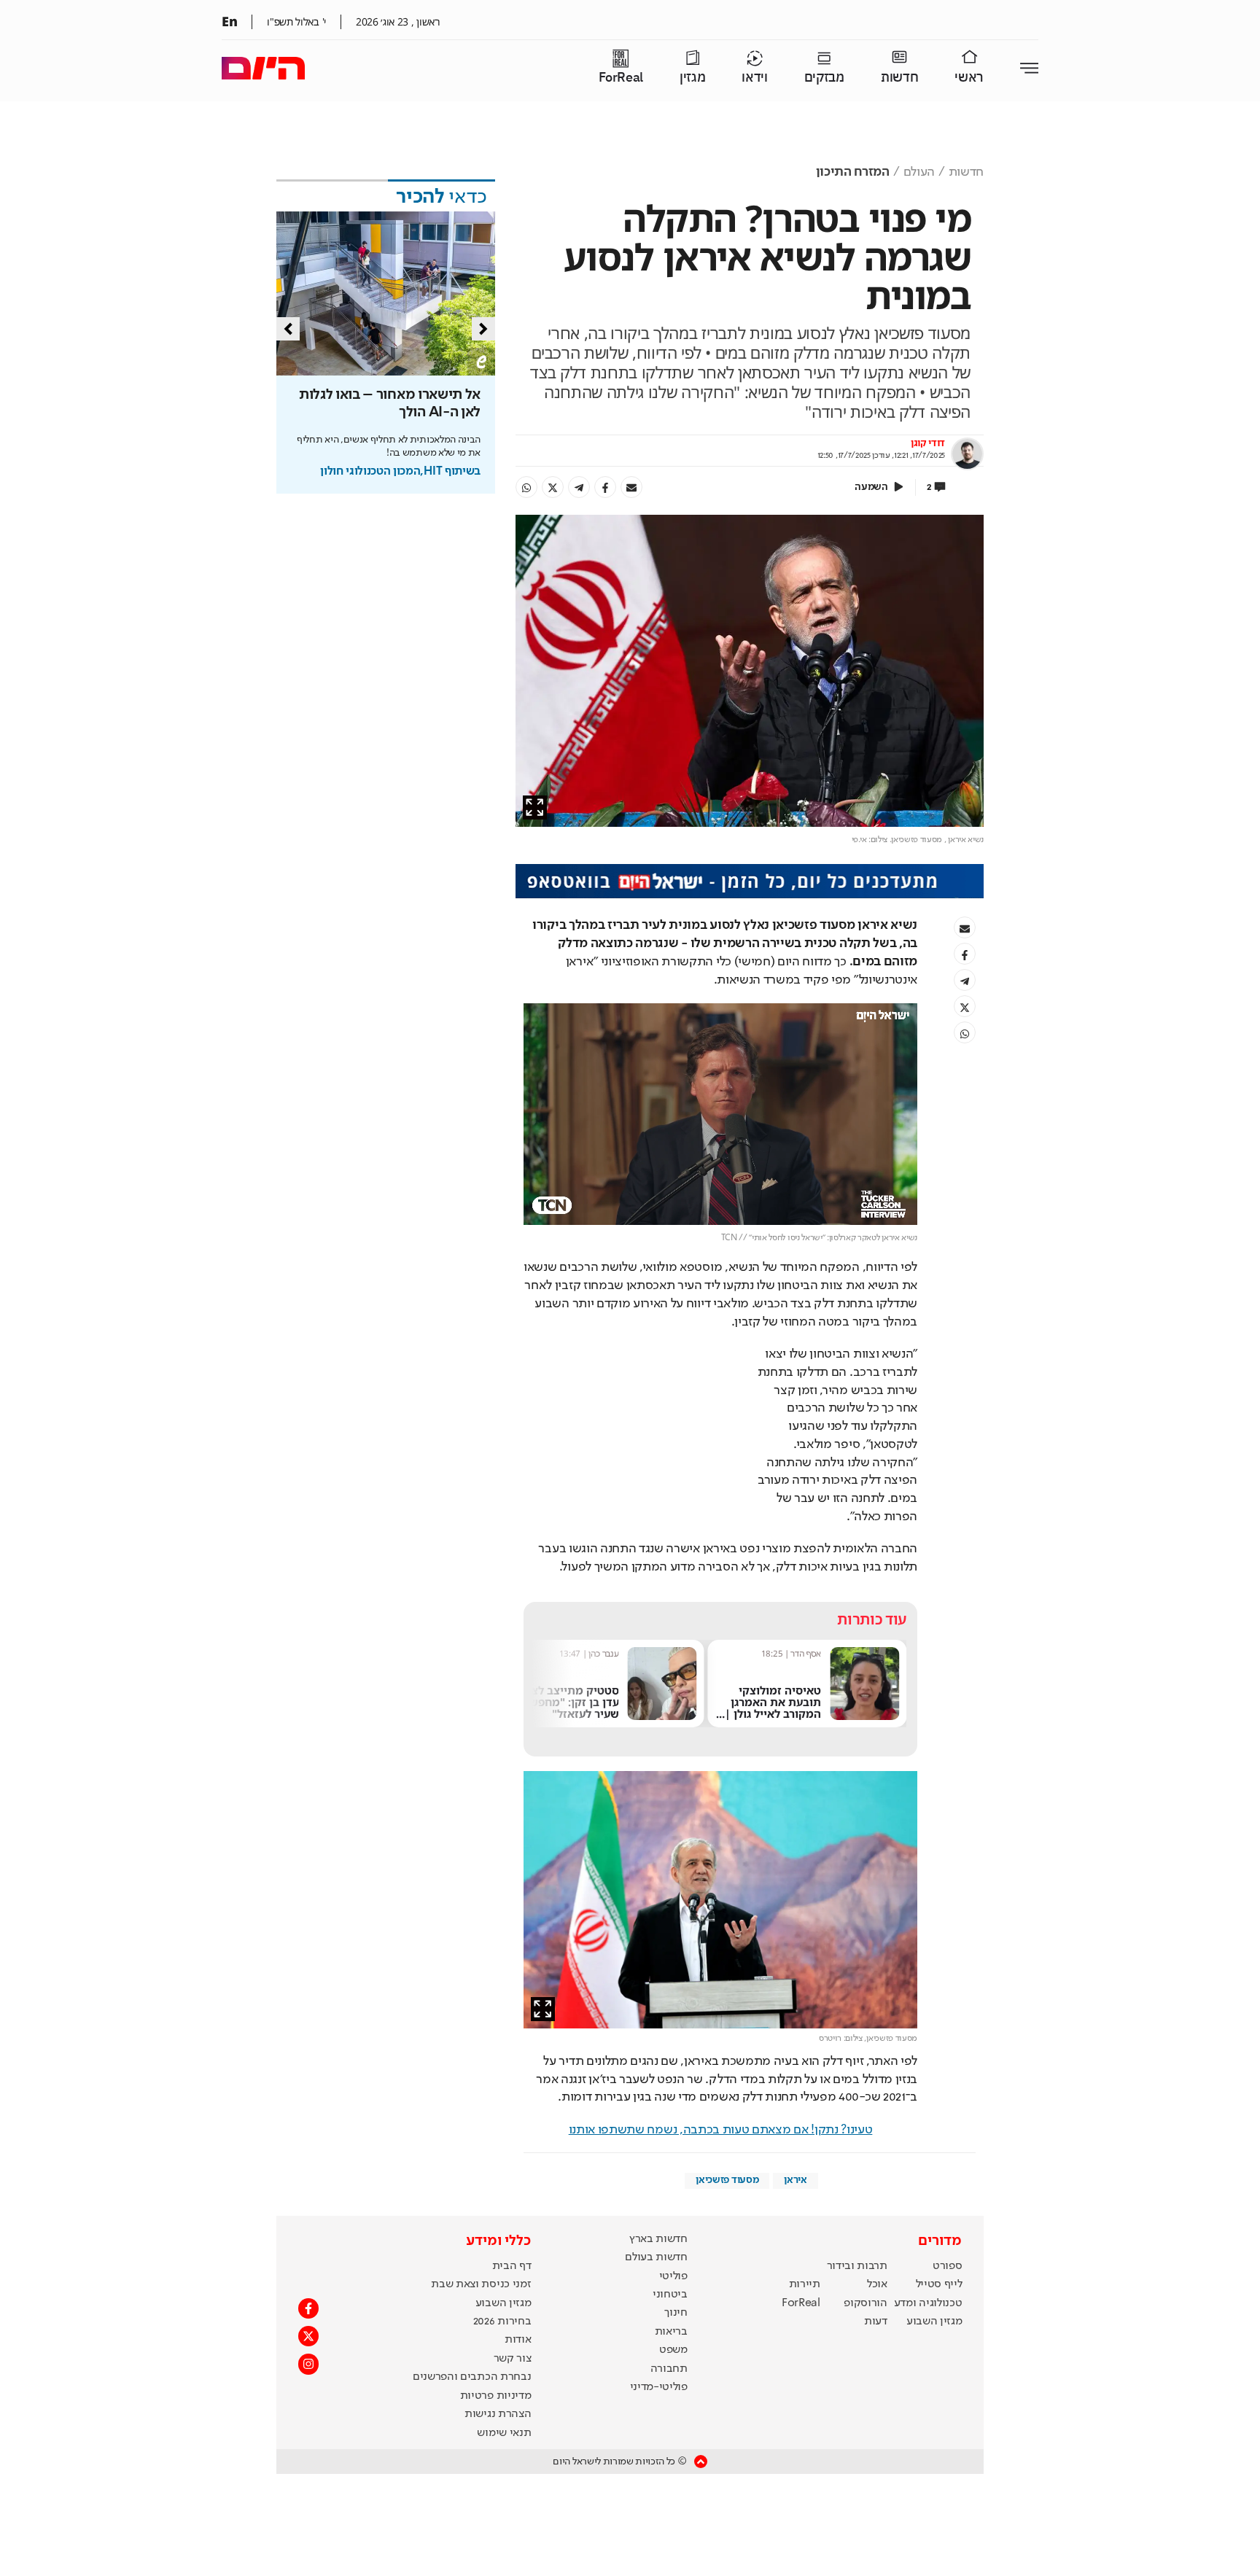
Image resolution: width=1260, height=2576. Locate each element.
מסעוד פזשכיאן (727, 2071)
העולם (919, 172)
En (229, 21)
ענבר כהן (806, 1545)
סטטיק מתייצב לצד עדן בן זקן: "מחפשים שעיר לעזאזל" (770, 1594)
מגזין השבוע (934, 2213)
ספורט (947, 2157)
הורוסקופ (865, 2195)
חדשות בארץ (658, 2131)
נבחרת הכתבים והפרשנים (472, 2269)
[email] (631, 487)
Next (483, 329)
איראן (795, 2071)
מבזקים (824, 78)
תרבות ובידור (857, 2157)
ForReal (621, 78)
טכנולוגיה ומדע (928, 2195)
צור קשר (513, 2250)
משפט (673, 2242)
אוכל (877, 2176)
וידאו (754, 78)
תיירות (805, 2176)
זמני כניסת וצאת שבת (481, 2176)
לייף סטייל (939, 2176)
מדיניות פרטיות (496, 2287)
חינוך (676, 2205)
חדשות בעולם (656, 2149)
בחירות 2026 (502, 2213)
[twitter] (553, 487)
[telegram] (579, 487)
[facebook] (605, 487)
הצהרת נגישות (498, 2306)
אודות (518, 2232)
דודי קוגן (928, 443)
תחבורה (669, 2260)
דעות (876, 2213)
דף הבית (512, 2157)
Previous (288, 329)
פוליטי (673, 2168)
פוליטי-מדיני (659, 2279)
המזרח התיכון (853, 172)
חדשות (899, 78)
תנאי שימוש (504, 2324)
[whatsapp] (526, 487)
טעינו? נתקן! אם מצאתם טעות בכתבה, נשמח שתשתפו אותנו (721, 2021)
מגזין (692, 78)
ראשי (969, 78)
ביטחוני (670, 2186)
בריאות (671, 2223)
